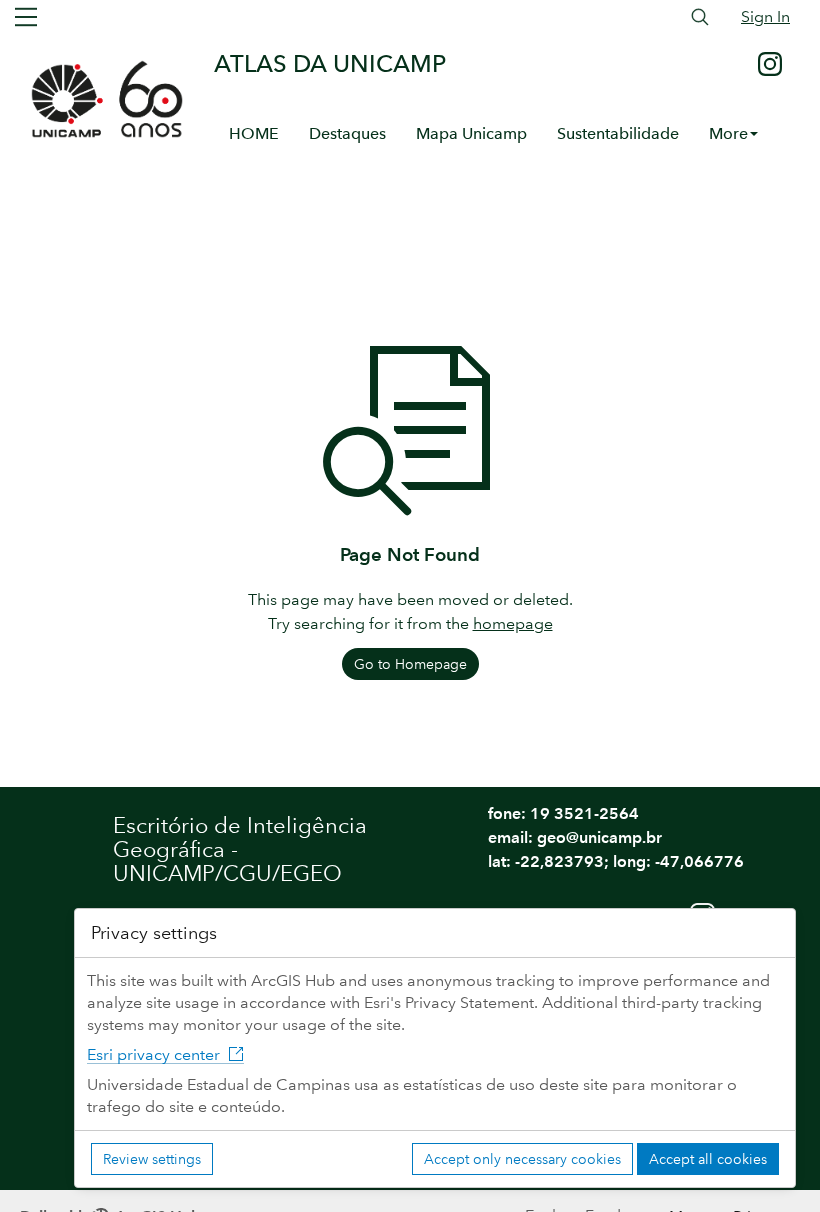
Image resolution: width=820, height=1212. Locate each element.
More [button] (728, 133)
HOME (254, 133)
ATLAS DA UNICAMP (330, 63)
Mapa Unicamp (471, 133)
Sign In (765, 16)
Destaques (347, 133)
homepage (513, 623)
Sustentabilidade (618, 133)
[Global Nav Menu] (26, 17)
